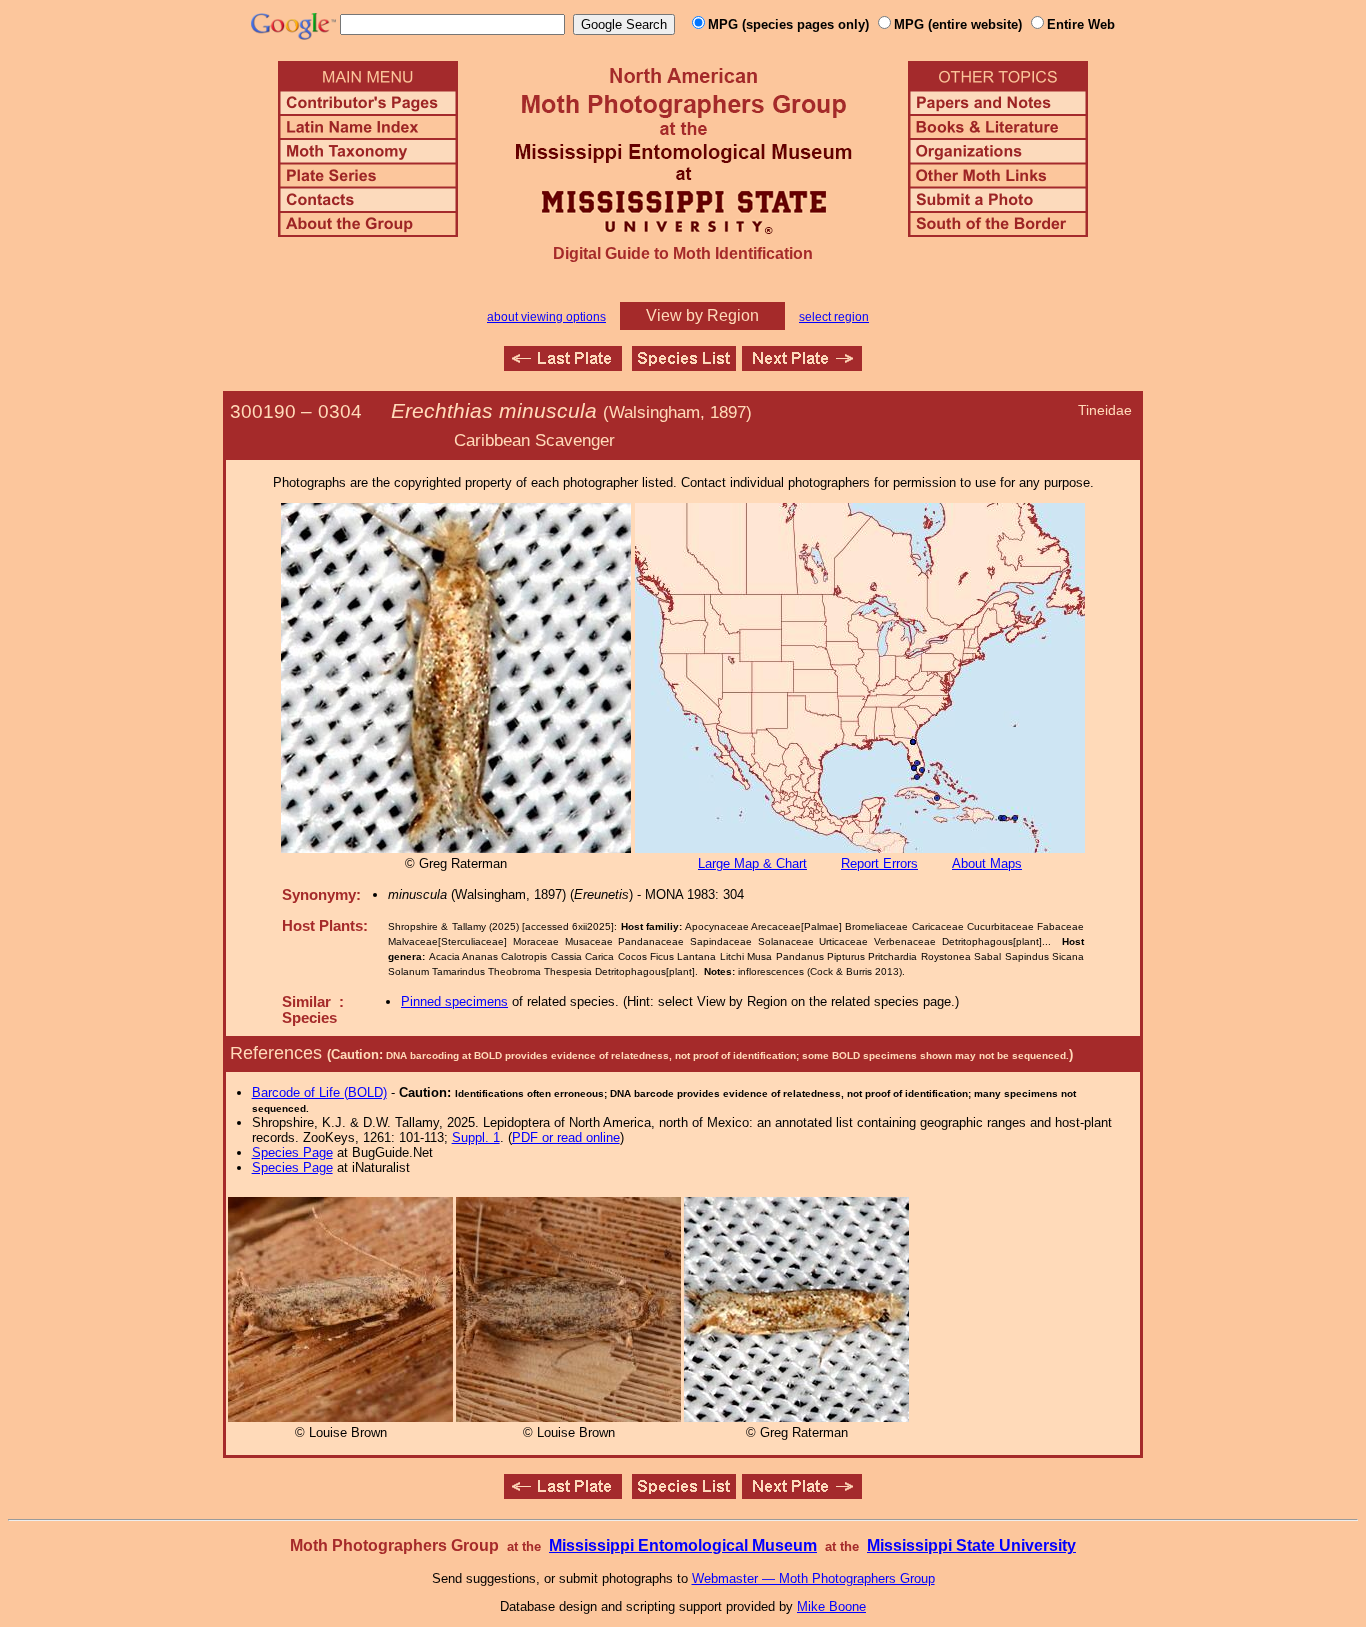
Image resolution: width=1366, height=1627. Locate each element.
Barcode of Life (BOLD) (319, 1092)
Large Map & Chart (752, 863)
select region (834, 317)
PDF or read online (566, 1137)
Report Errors (879, 863)
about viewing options (546, 317)
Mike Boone (831, 1606)
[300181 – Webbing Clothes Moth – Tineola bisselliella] (563, 365)
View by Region (702, 315)
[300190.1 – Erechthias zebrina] (802, 365)
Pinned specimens (454, 1001)
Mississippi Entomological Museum (683, 1545)
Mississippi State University (971, 1545)
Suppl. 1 (476, 1137)
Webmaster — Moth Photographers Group (813, 1578)
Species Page (292, 1152)
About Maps (987, 863)
